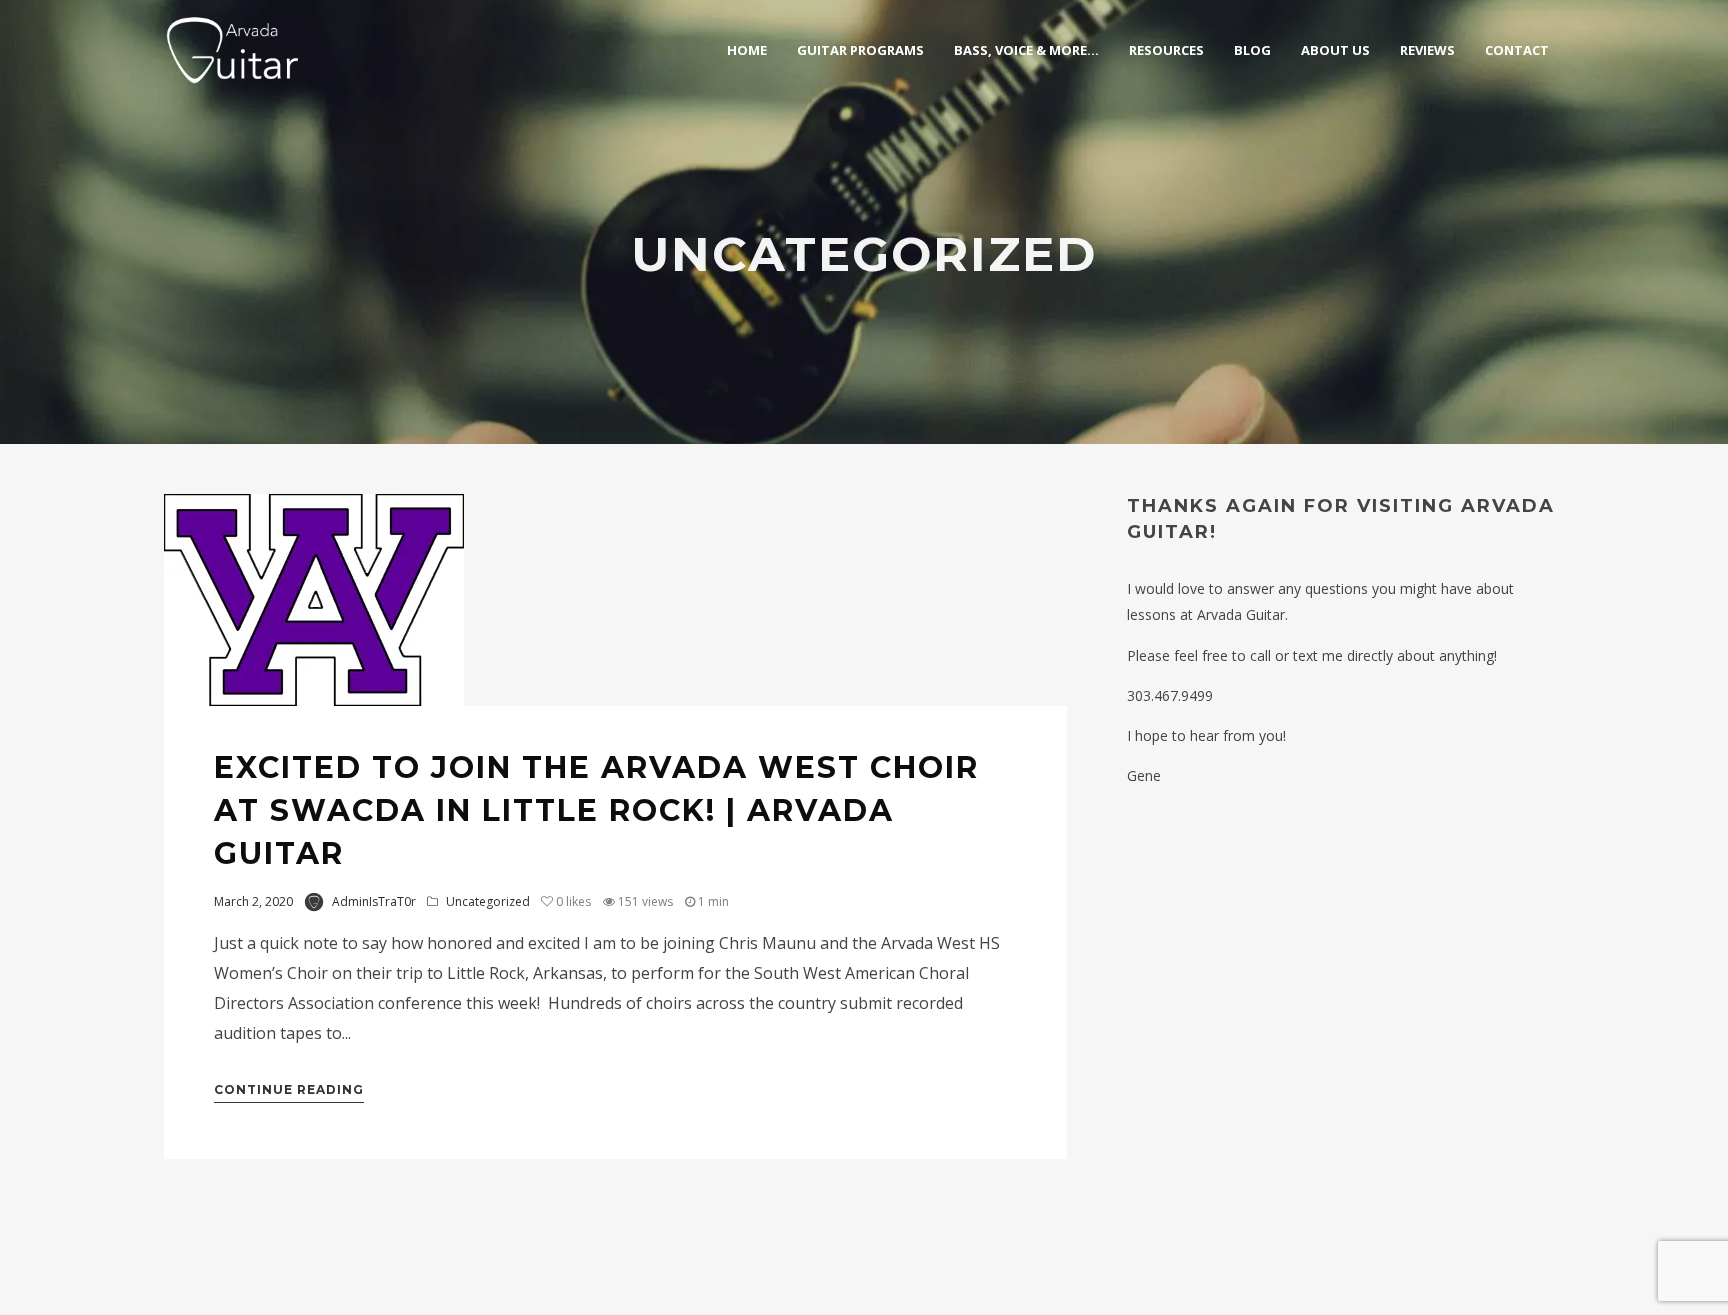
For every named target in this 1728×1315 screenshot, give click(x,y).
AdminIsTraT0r (374, 901)
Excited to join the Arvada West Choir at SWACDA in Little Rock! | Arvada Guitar (596, 810)
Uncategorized (488, 901)
